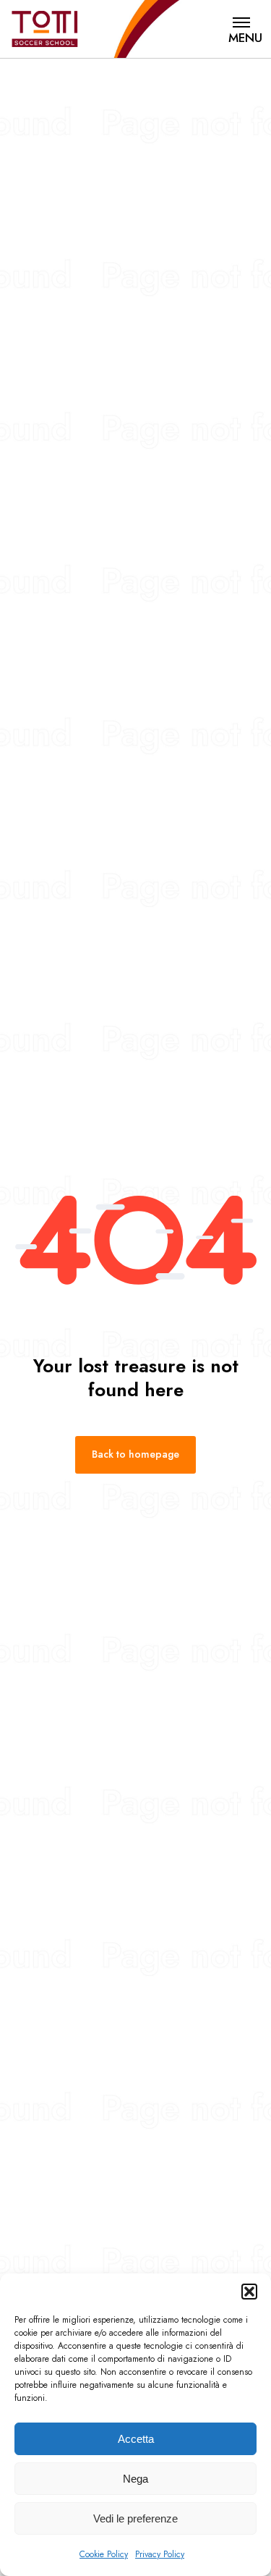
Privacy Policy (160, 2554)
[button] (249, 2292)
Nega (135, 2479)
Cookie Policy (104, 2554)
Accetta (136, 2439)
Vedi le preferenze (135, 2518)
